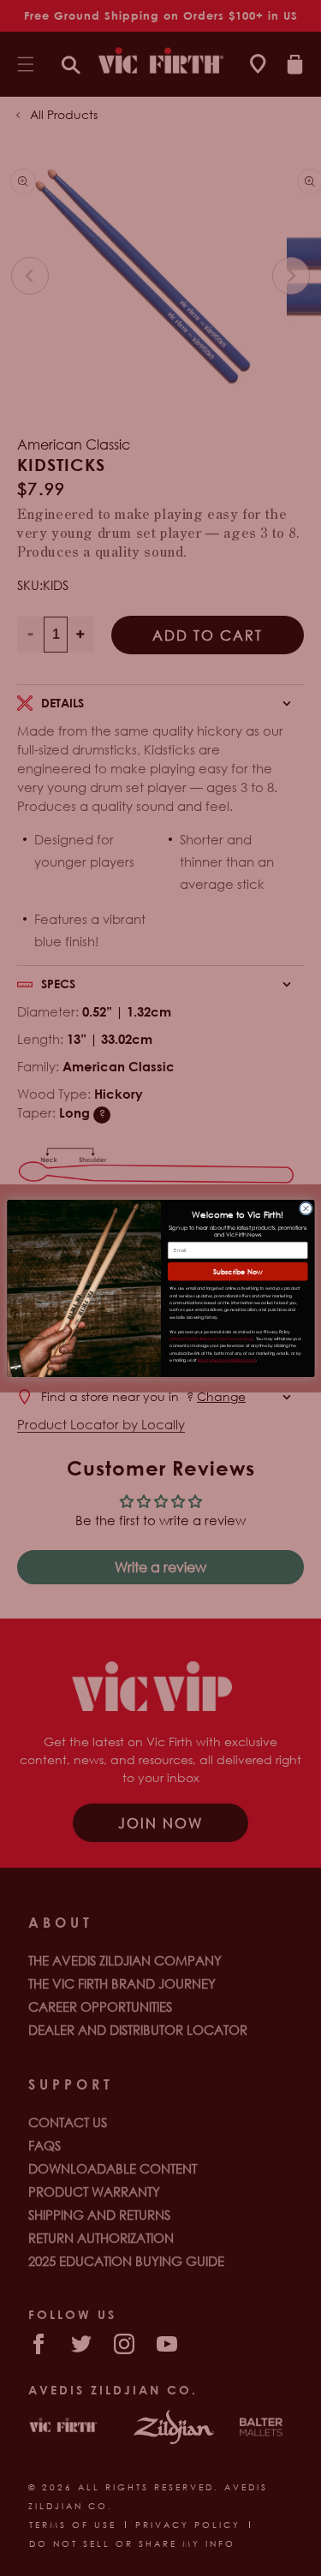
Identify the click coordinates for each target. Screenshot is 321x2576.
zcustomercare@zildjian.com (226, 1360)
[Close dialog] (306, 1208)
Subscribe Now (237, 1270)
